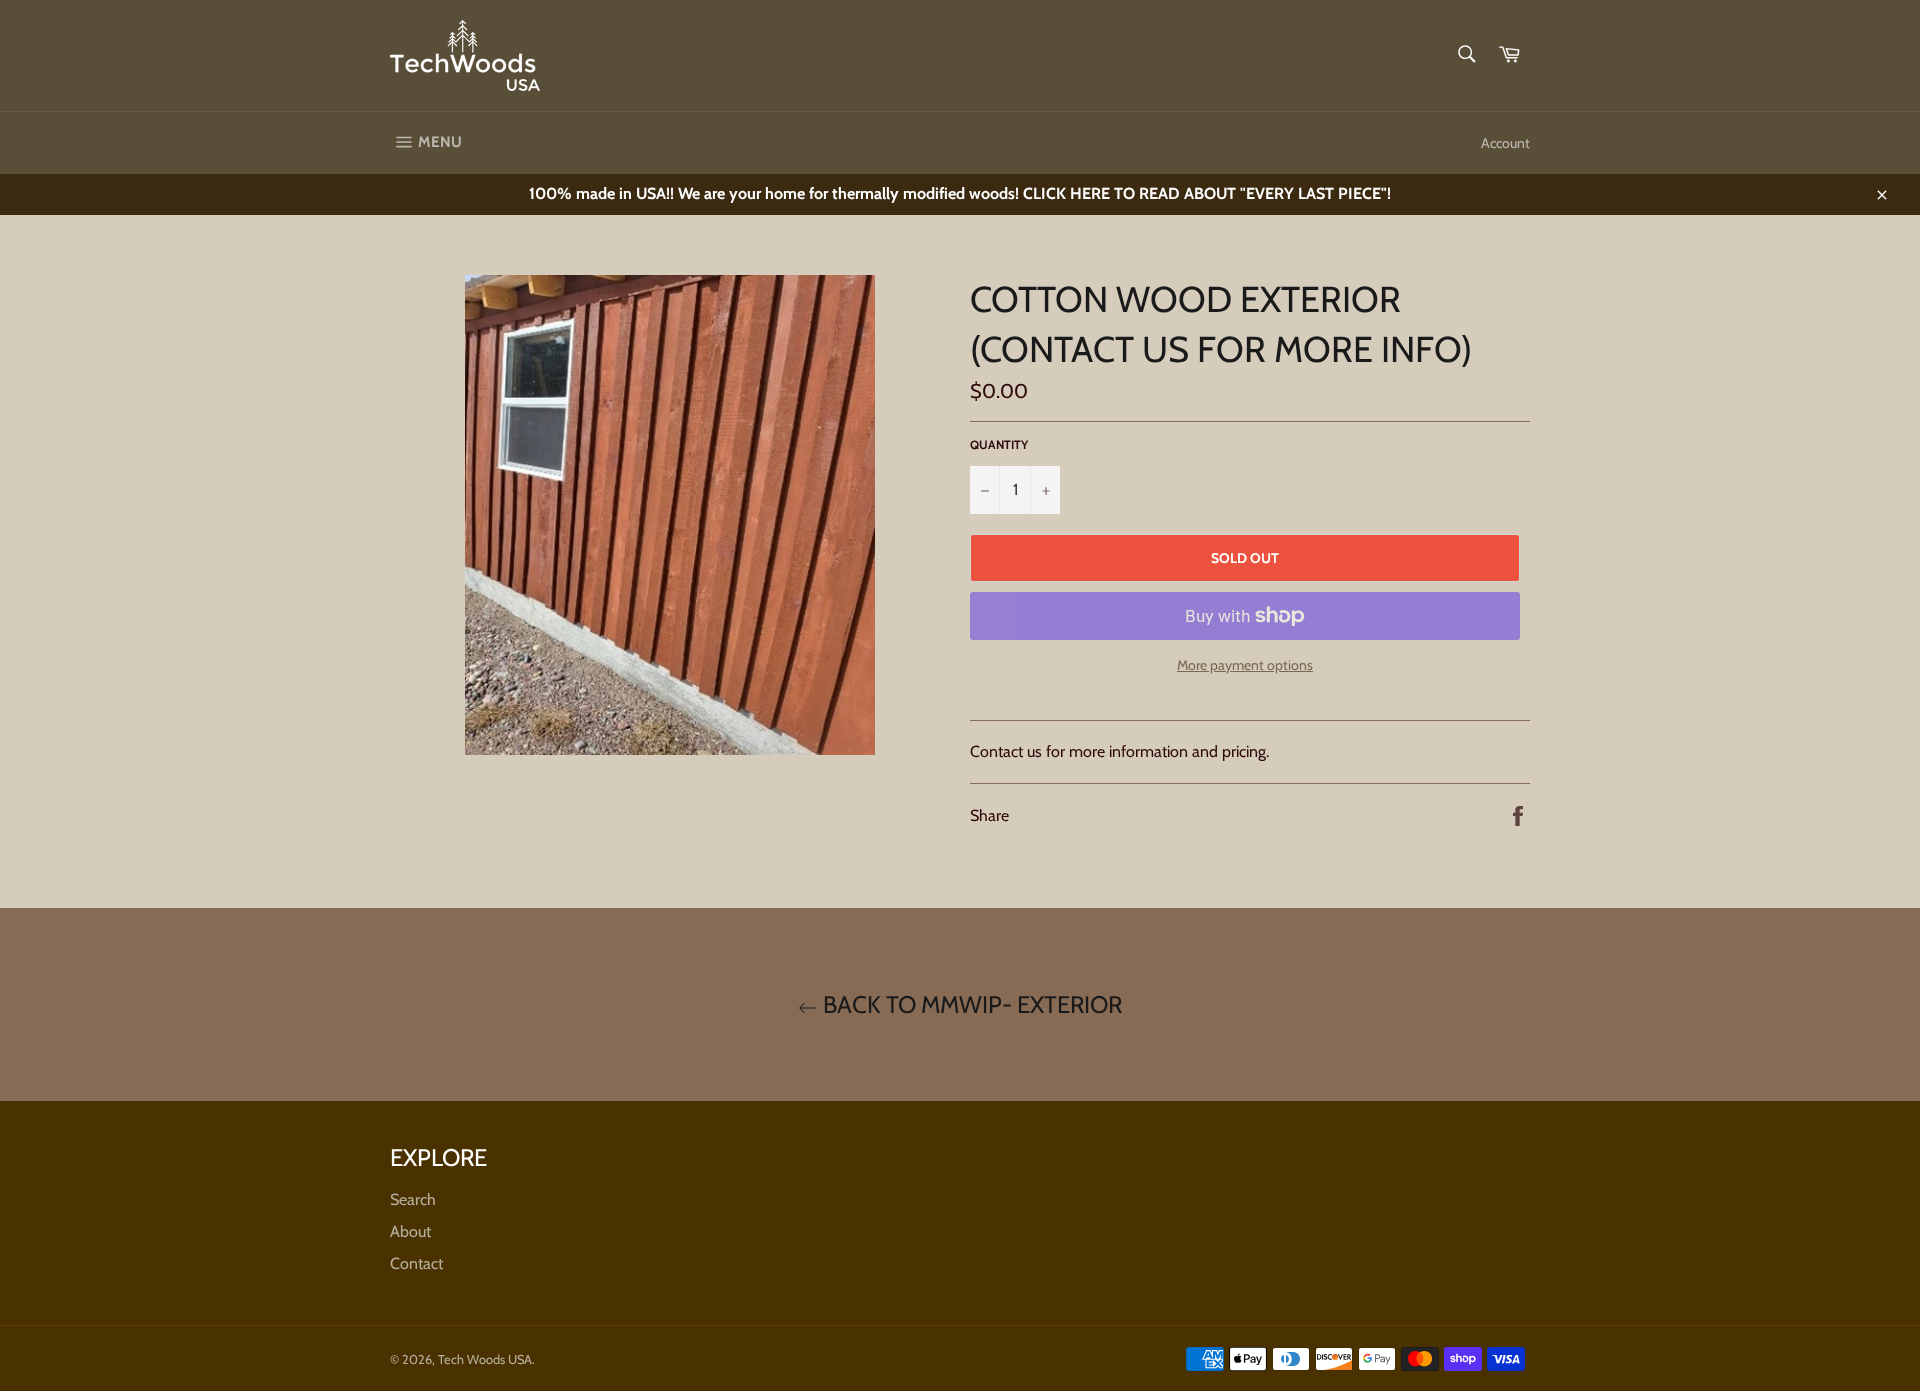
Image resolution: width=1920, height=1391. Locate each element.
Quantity (999, 444)
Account (1505, 143)
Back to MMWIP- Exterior (970, 1004)
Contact (416, 1263)
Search (413, 1199)
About (410, 1231)
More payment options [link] (1245, 665)
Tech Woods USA (485, 1359)
